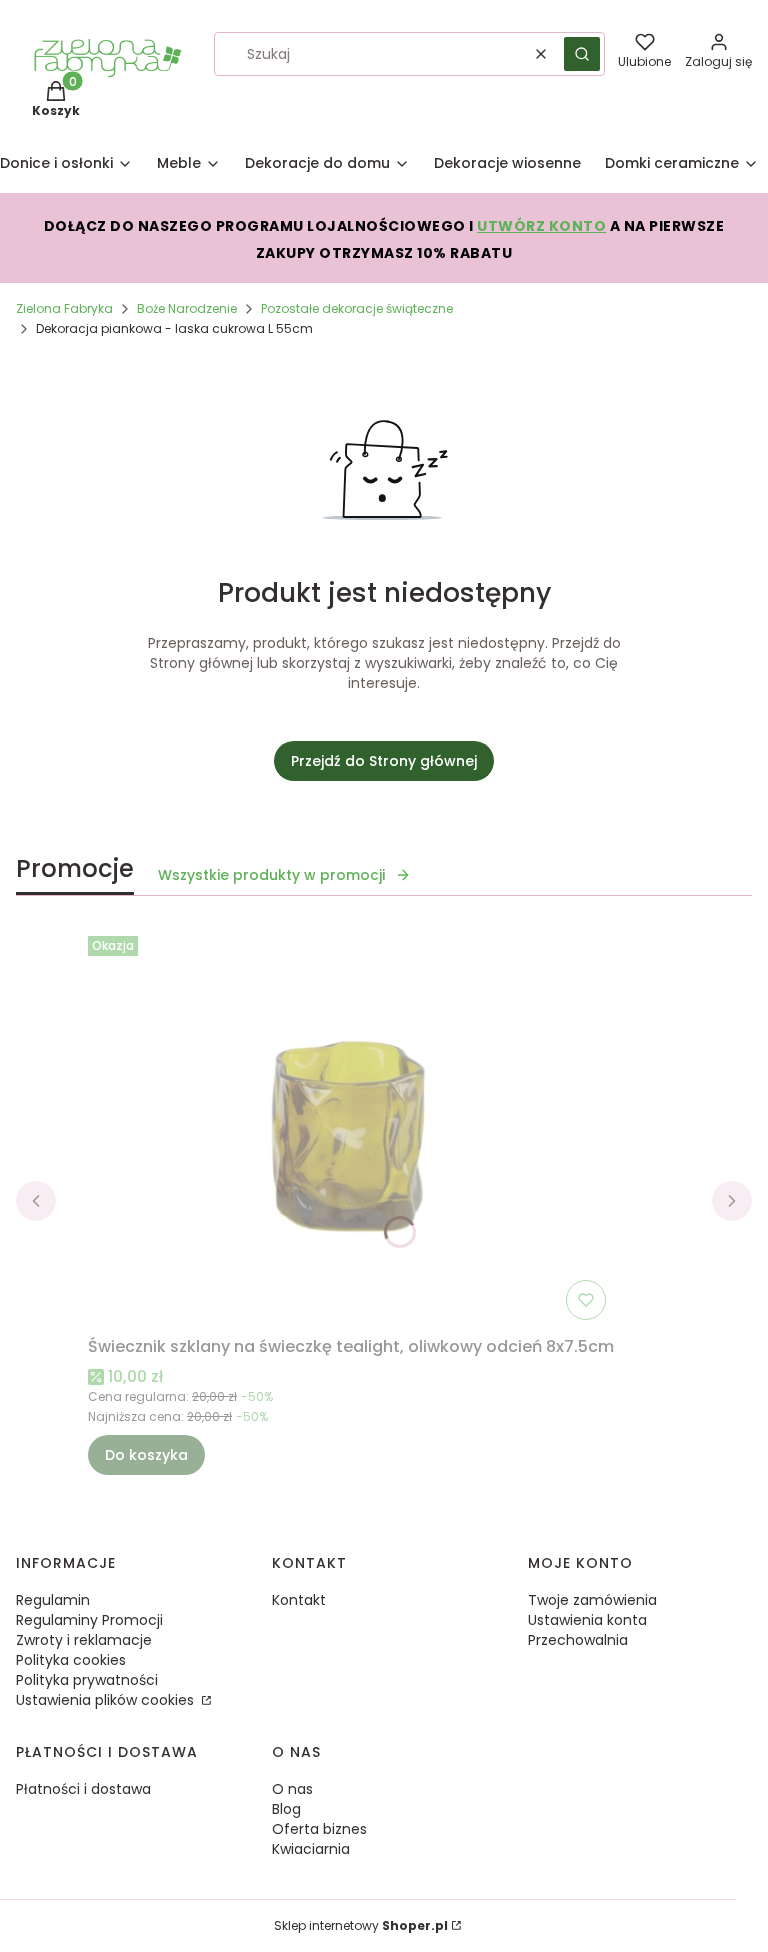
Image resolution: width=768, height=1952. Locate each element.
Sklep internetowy (361, 1925)
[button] (582, 54)
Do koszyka (146, 1455)
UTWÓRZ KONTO (541, 226)
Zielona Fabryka (64, 308)
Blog (286, 1809)
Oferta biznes (319, 1829)
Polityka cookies (71, 1660)
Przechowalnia (578, 1640)
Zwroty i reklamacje (84, 1640)
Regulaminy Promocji (89, 1620)
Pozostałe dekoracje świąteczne (357, 308)
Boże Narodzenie (187, 308)
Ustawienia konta (587, 1620)
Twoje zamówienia (592, 1600)
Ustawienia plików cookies (107, 1700)
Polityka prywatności (87, 1680)
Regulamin (53, 1600)
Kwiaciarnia (311, 1849)
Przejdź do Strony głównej (384, 761)
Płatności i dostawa (83, 1789)
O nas (292, 1789)
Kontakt (299, 1600)
